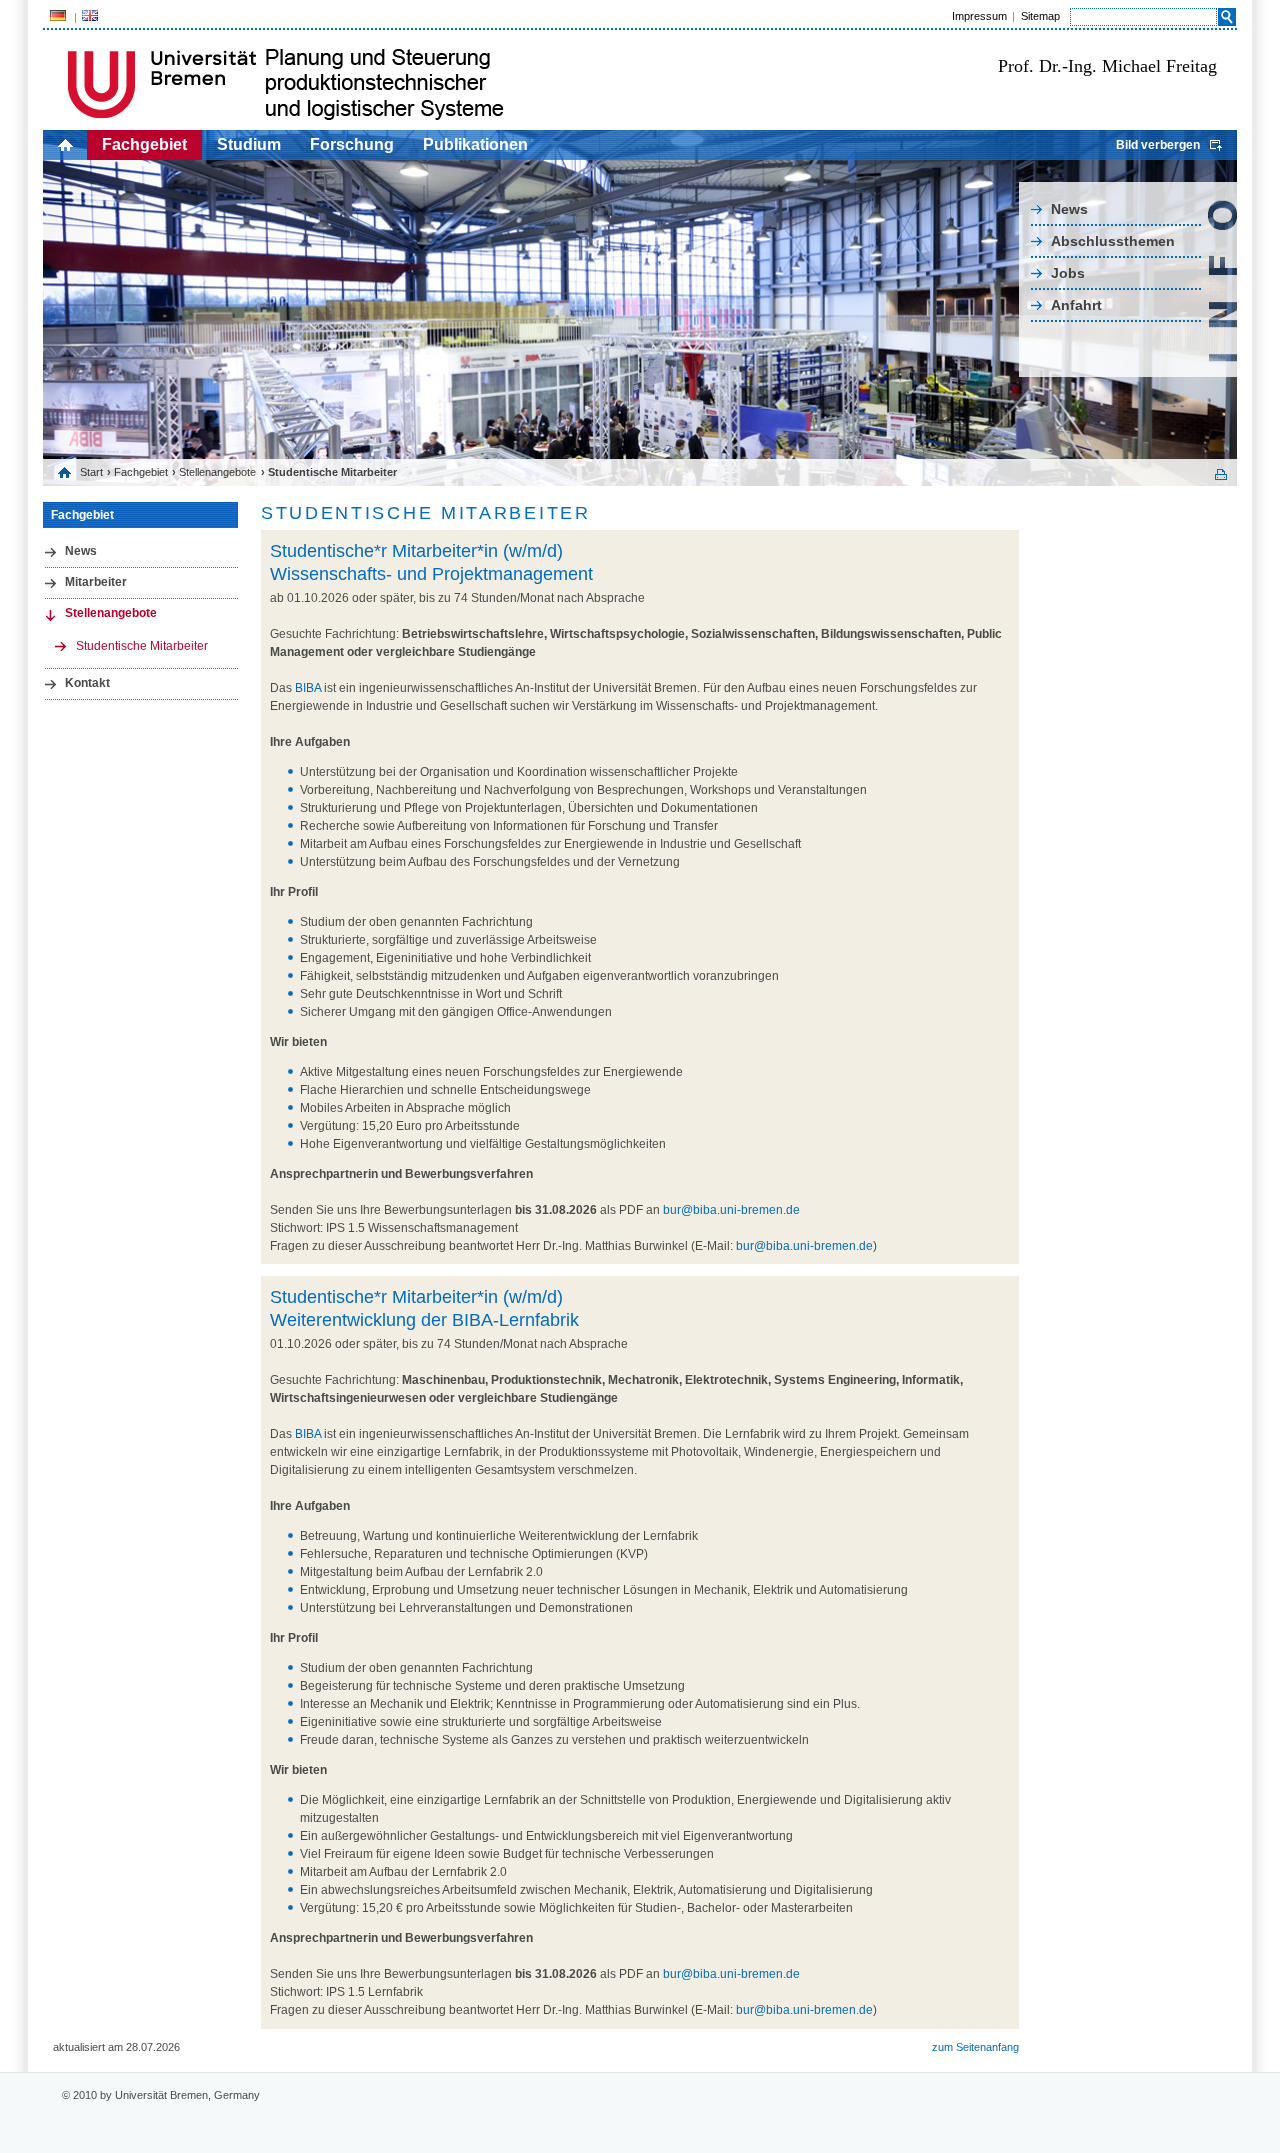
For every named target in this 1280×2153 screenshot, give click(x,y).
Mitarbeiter (96, 582)
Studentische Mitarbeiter (142, 646)
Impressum (979, 16)
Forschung (352, 144)
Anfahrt (1076, 305)
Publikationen (475, 144)
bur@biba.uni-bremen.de (731, 1210)
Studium (249, 144)
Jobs (1068, 273)
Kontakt (87, 683)
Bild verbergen (1158, 145)
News (1069, 209)
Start (91, 472)
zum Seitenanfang (975, 2047)
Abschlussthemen (1113, 241)
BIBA (308, 688)
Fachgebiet (144, 144)
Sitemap (1040, 16)
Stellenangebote (217, 472)
